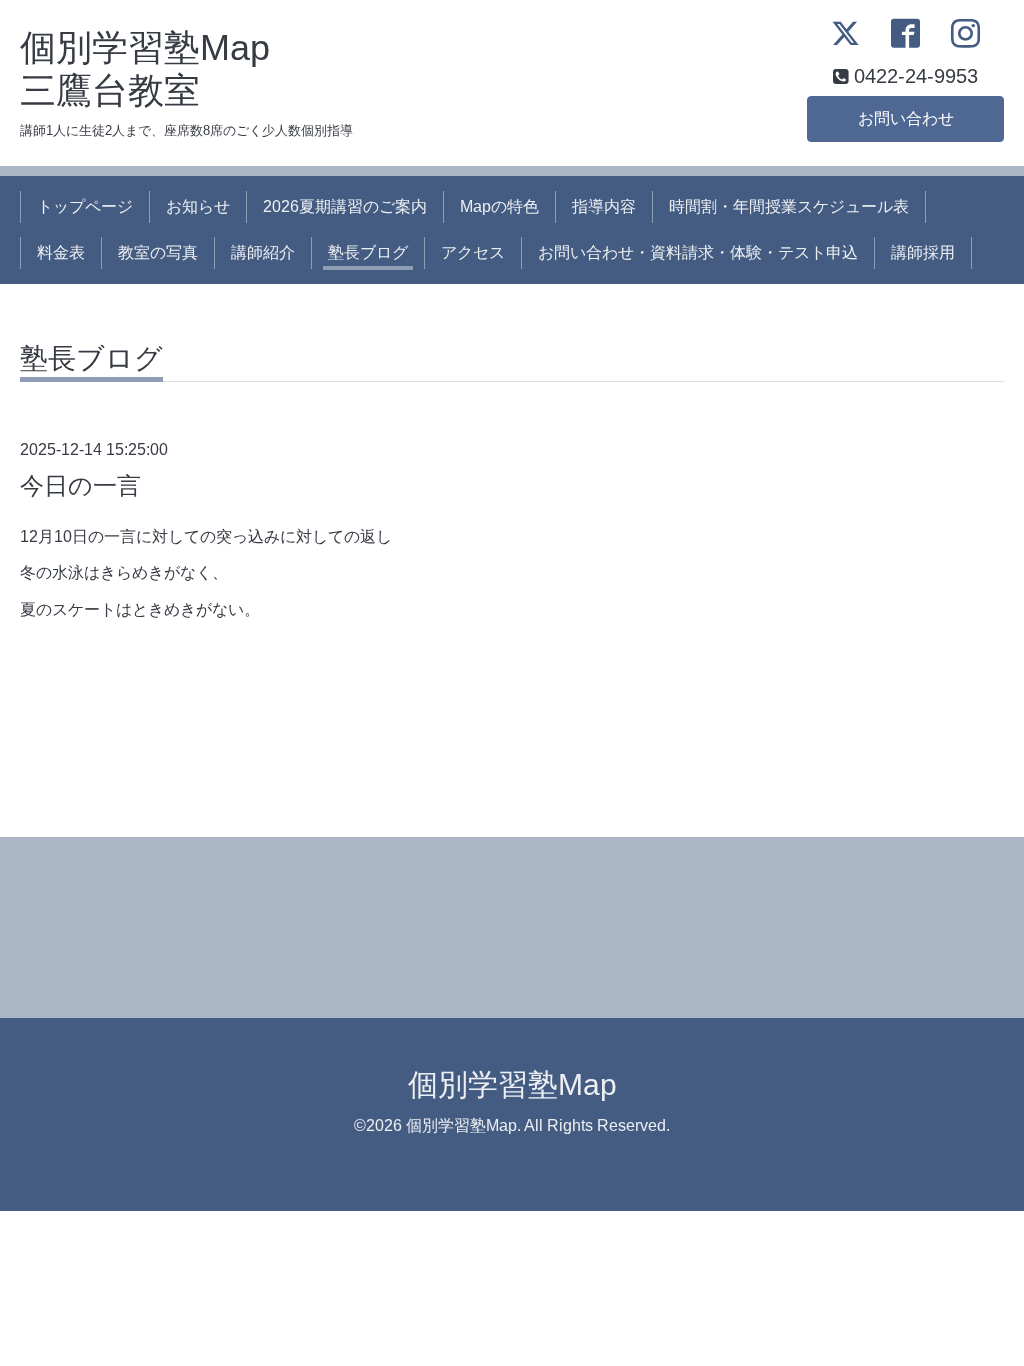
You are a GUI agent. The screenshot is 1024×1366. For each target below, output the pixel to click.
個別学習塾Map (512, 1084)
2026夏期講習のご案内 (345, 206)
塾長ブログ (368, 252)
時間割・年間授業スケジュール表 (789, 206)
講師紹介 (263, 252)
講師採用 (923, 252)
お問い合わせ (906, 118)
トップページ (85, 206)
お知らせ (198, 206)
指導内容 (604, 206)
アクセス (473, 252)
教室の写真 (158, 252)
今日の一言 (80, 485)
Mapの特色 (499, 206)
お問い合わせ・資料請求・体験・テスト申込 (698, 252)
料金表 (61, 252)
